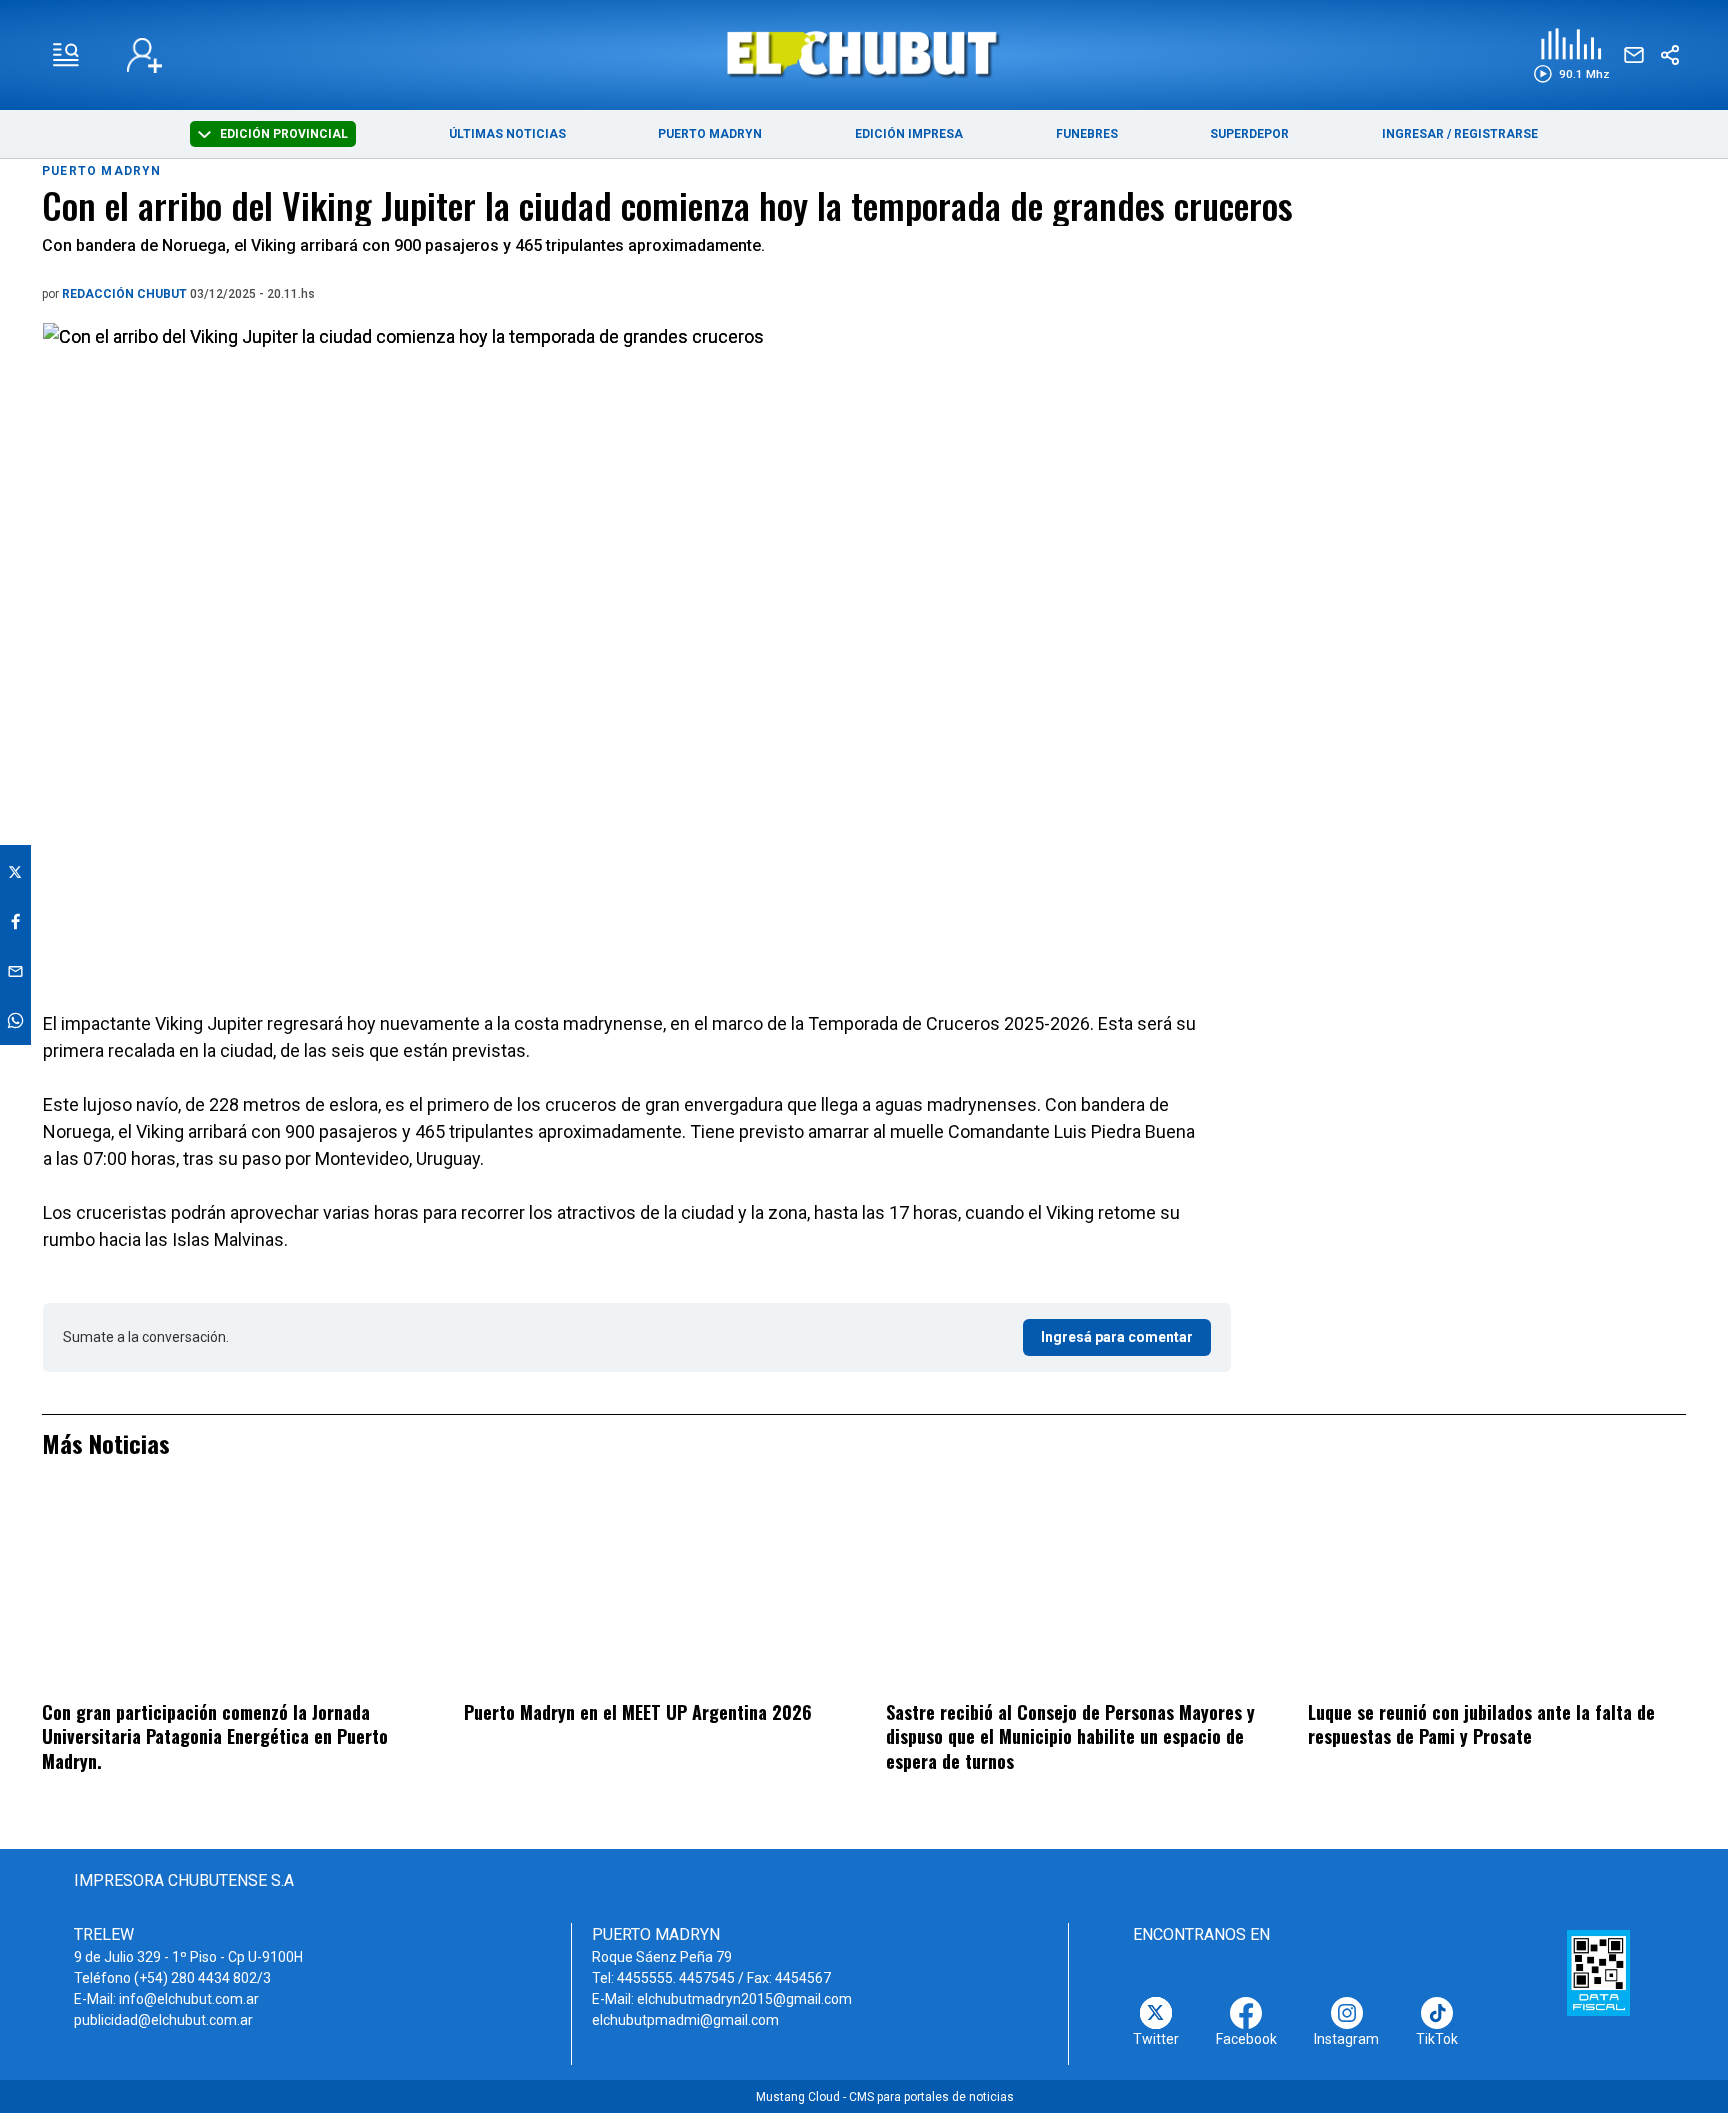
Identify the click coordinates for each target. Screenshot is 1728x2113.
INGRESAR (1413, 134)
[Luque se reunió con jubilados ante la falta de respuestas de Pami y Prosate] (1497, 1592)
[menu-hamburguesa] (66, 55)
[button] (1571, 55)
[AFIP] (1598, 1973)
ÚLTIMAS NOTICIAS (507, 134)
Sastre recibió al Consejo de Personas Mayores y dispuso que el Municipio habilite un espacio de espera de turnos (1070, 1736)
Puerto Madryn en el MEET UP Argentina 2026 (638, 1712)
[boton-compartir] (1670, 55)
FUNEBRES (1087, 134)
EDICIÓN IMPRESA (909, 134)
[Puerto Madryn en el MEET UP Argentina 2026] (653, 1592)
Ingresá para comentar (1117, 1337)
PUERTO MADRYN (710, 134)
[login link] (144, 55)
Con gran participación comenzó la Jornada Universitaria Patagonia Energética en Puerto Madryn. (215, 1736)
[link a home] (864, 53)
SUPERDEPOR (1249, 134)
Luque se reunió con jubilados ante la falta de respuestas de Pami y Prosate (1481, 1724)
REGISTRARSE (1496, 134)
